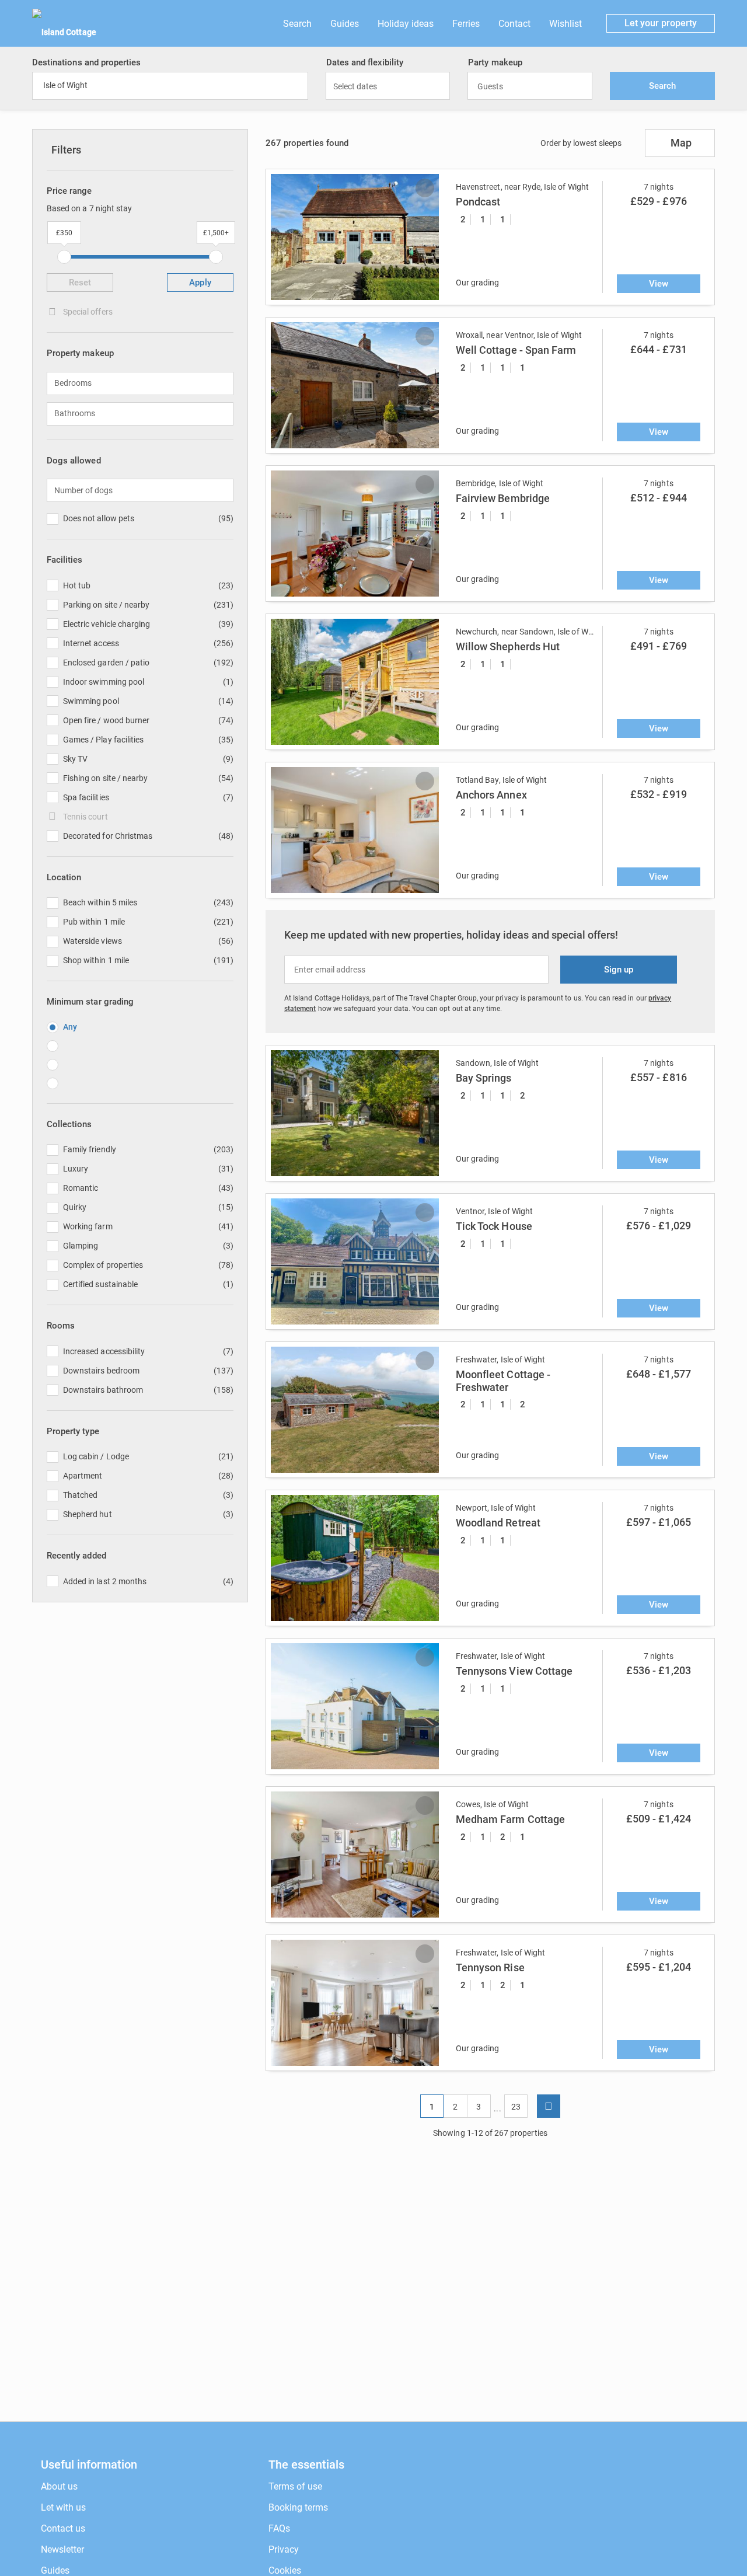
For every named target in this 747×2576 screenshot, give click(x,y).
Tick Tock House (494, 1226)
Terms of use (295, 2486)
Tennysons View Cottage (514, 1671)
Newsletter (62, 2549)
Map (681, 143)
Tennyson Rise (490, 1967)
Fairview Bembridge (503, 498)
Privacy (284, 2549)
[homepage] (666, 2476)
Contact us (63, 2528)
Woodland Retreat (498, 1523)
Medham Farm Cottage (510, 1819)
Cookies (285, 2570)
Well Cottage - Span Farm (516, 350)
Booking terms (298, 2507)
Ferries (466, 24)
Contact (514, 24)
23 (516, 2107)
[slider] (64, 257)
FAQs (279, 2528)
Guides (345, 24)
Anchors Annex (491, 795)
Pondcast (478, 202)
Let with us (63, 2507)
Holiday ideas (406, 24)
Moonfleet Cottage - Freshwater (503, 1381)
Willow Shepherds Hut (508, 646)
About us (59, 2486)
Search (297, 24)
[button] (283, 237)
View (659, 284)
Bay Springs (484, 1078)
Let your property (661, 23)
